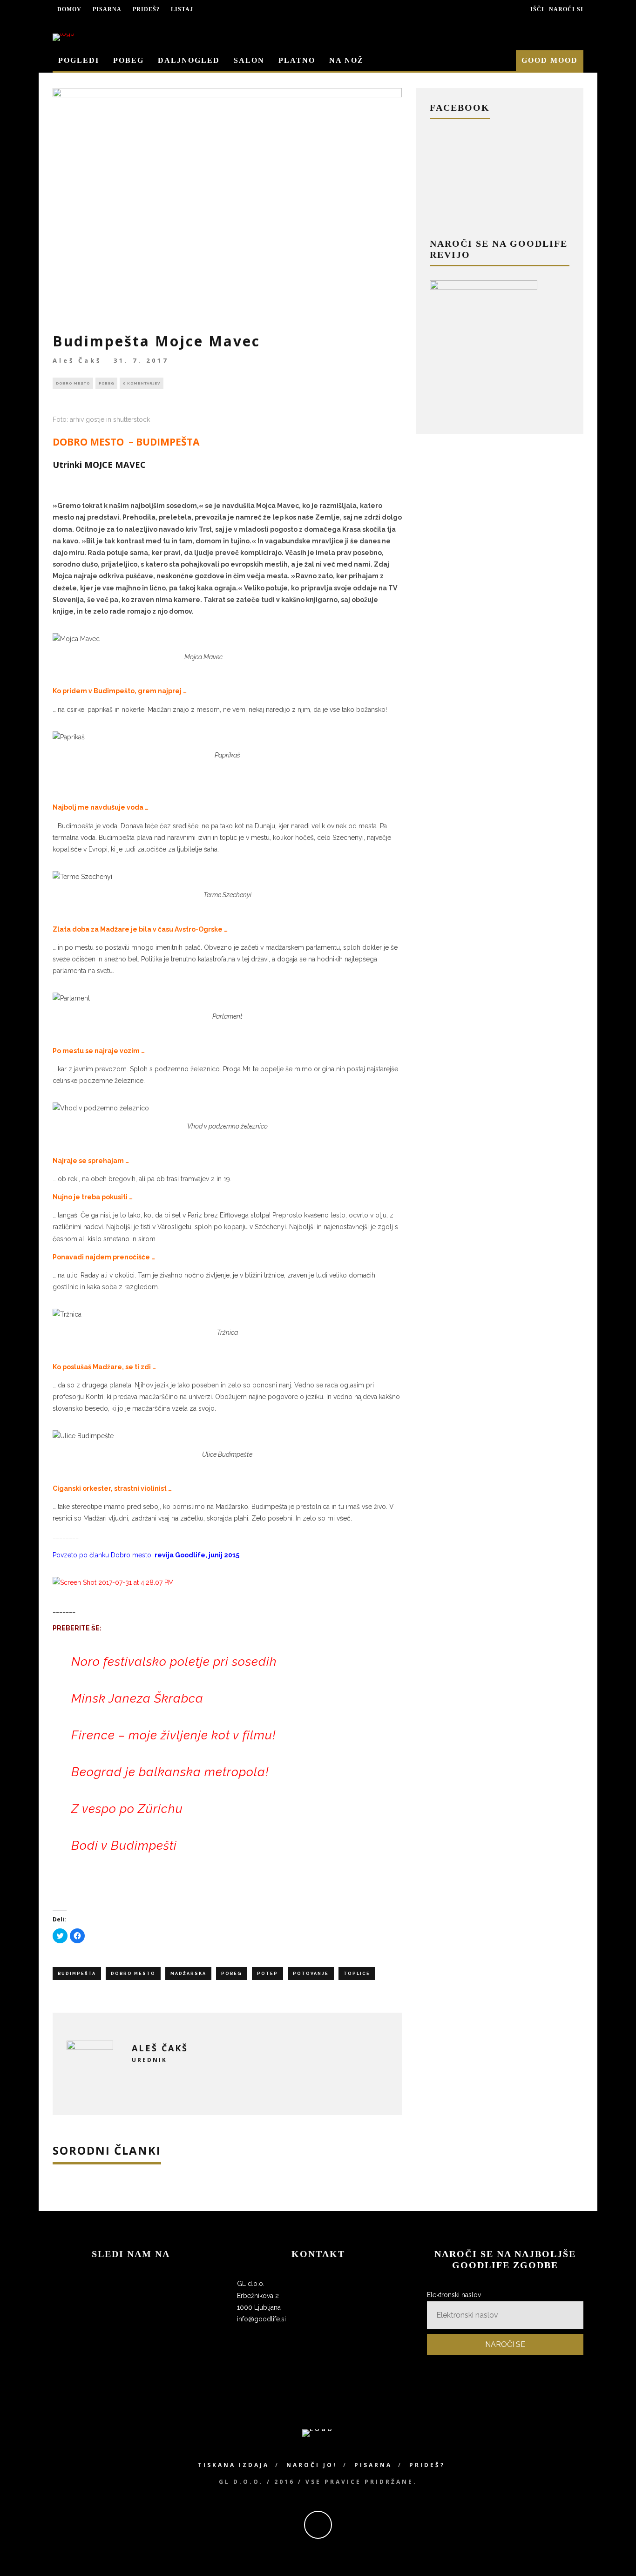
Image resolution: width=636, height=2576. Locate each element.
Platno (297, 60)
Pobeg (129, 60)
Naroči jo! (312, 2465)
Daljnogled (189, 60)
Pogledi (79, 60)
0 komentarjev (142, 383)
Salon (249, 60)
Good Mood (550, 60)
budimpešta (77, 1974)
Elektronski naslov (454, 2295)
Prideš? (146, 9)
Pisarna (107, 9)
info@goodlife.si (261, 2319)
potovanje (311, 1974)
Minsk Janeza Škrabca (137, 1698)
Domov (69, 9)
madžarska (188, 1974)
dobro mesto (133, 1974)
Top (614, 2554)
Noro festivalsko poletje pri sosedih (174, 1662)
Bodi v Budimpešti (124, 1846)
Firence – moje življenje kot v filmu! (173, 1735)
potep (267, 1974)
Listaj (182, 9)
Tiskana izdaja (233, 2465)
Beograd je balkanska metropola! (170, 1772)
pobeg (232, 1974)
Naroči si (566, 9)
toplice (357, 1974)
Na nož (346, 60)
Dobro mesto (73, 383)
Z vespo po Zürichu (127, 1809)
